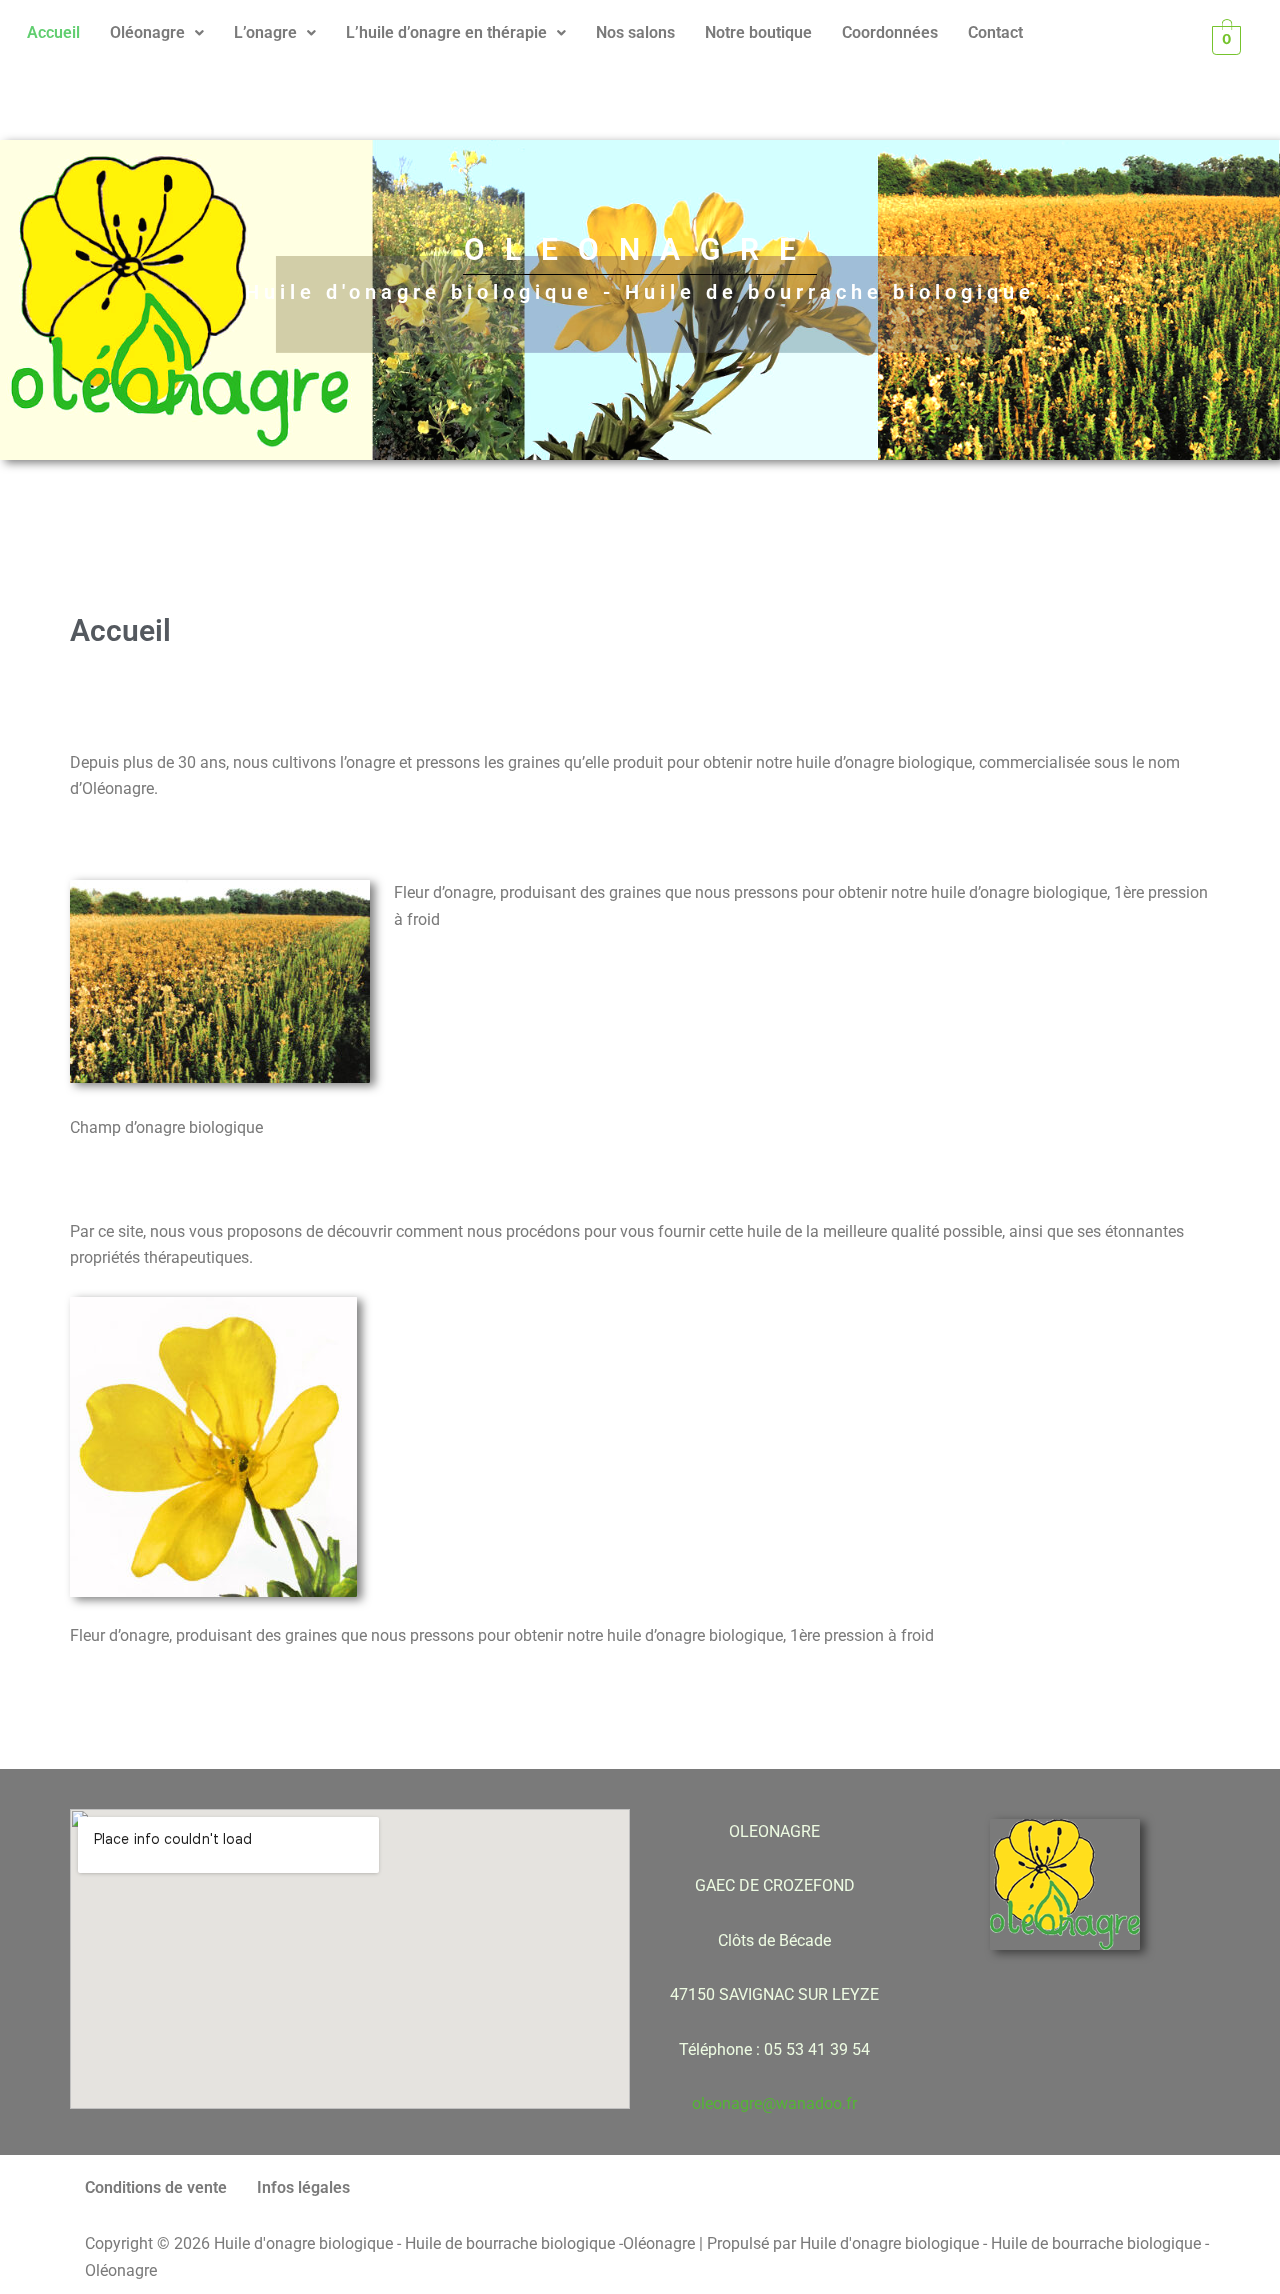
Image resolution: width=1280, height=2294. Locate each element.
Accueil (53, 32)
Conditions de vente (156, 2187)
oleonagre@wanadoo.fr (774, 2103)
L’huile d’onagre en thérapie (446, 32)
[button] (157, 33)
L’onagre (265, 32)
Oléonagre (147, 32)
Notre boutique (758, 32)
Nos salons (635, 32)
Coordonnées (890, 32)
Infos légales (303, 2187)
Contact (995, 32)
